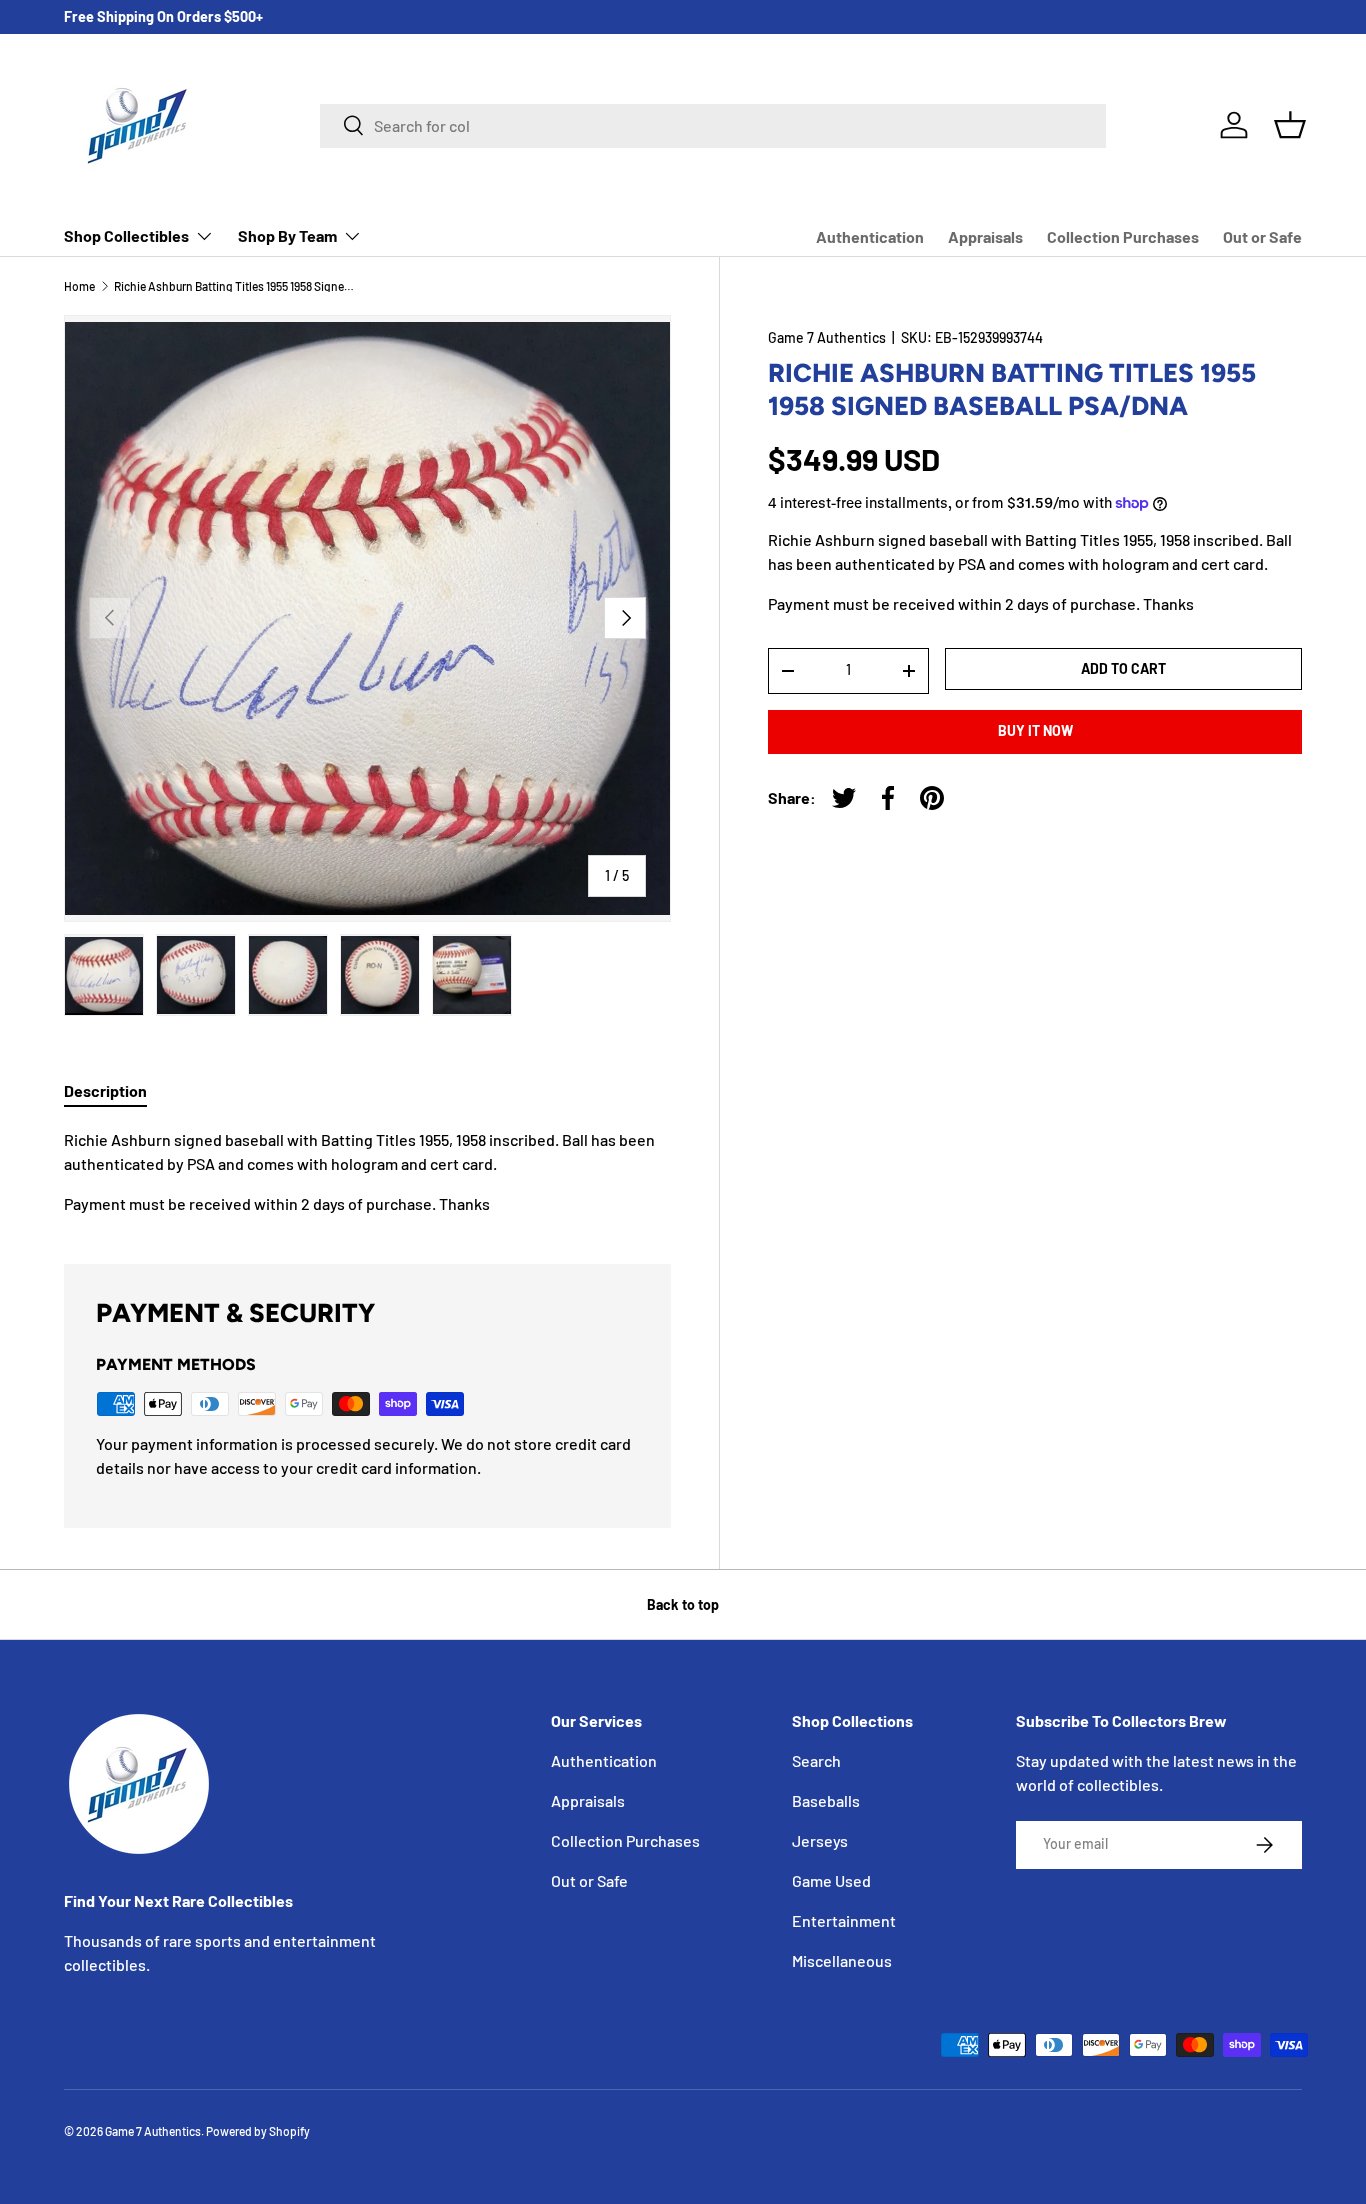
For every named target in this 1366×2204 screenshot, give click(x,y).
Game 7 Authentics (827, 337)
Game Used (831, 1880)
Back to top (683, 1604)
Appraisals (985, 236)
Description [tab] (105, 1090)
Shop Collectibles (126, 235)
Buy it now (1035, 731)
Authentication (870, 236)
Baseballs (826, 1800)
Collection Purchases (1123, 236)
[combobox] (713, 125)
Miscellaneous (842, 1960)
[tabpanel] (367, 1172)
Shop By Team (287, 235)
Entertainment (844, 1920)
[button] (1290, 125)
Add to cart (1123, 668)
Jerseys (820, 1840)
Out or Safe (1262, 236)
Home (79, 286)
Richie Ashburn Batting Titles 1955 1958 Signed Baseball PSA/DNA (234, 286)
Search (816, 1760)
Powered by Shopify (258, 2131)
